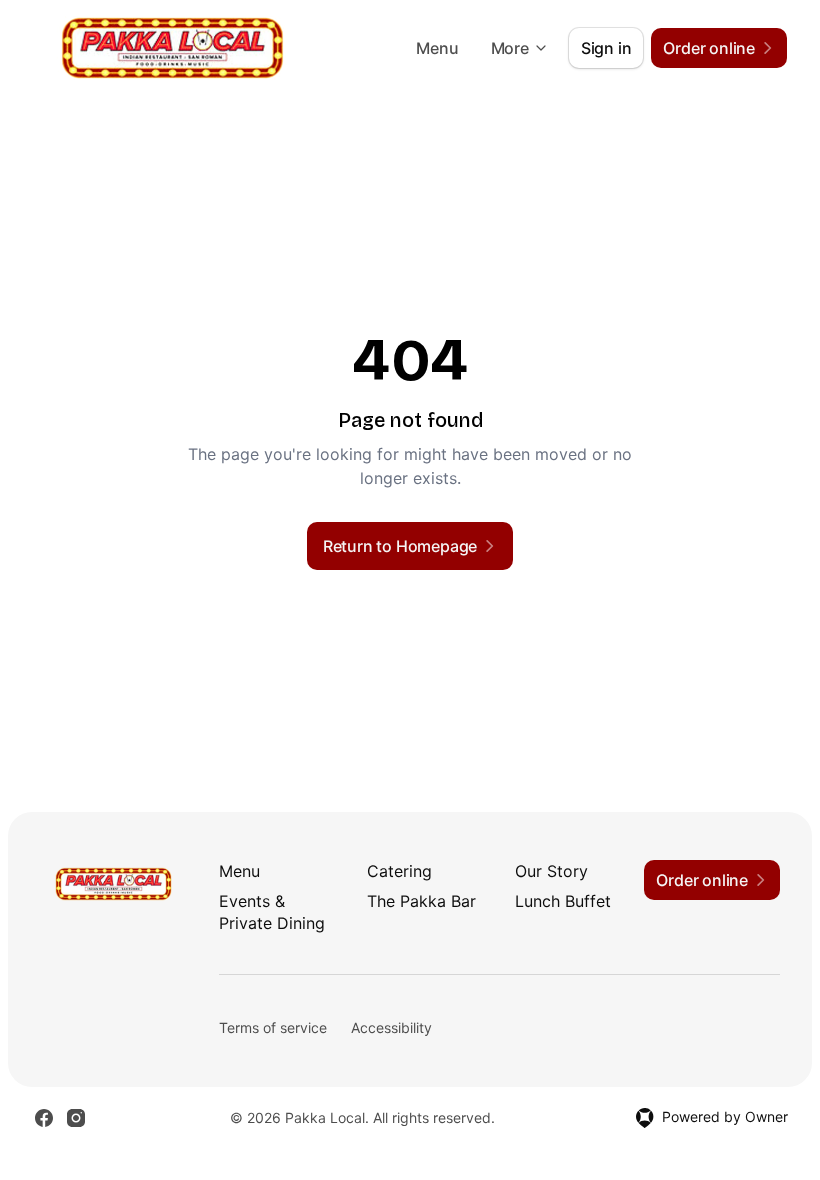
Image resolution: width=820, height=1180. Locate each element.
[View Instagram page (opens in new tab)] (76, 1118)
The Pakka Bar (421, 901)
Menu (437, 48)
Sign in (606, 48)
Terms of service (273, 1027)
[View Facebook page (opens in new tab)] (44, 1118)
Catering (399, 871)
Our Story (551, 871)
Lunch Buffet (563, 901)
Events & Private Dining (272, 912)
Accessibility (391, 1027)
